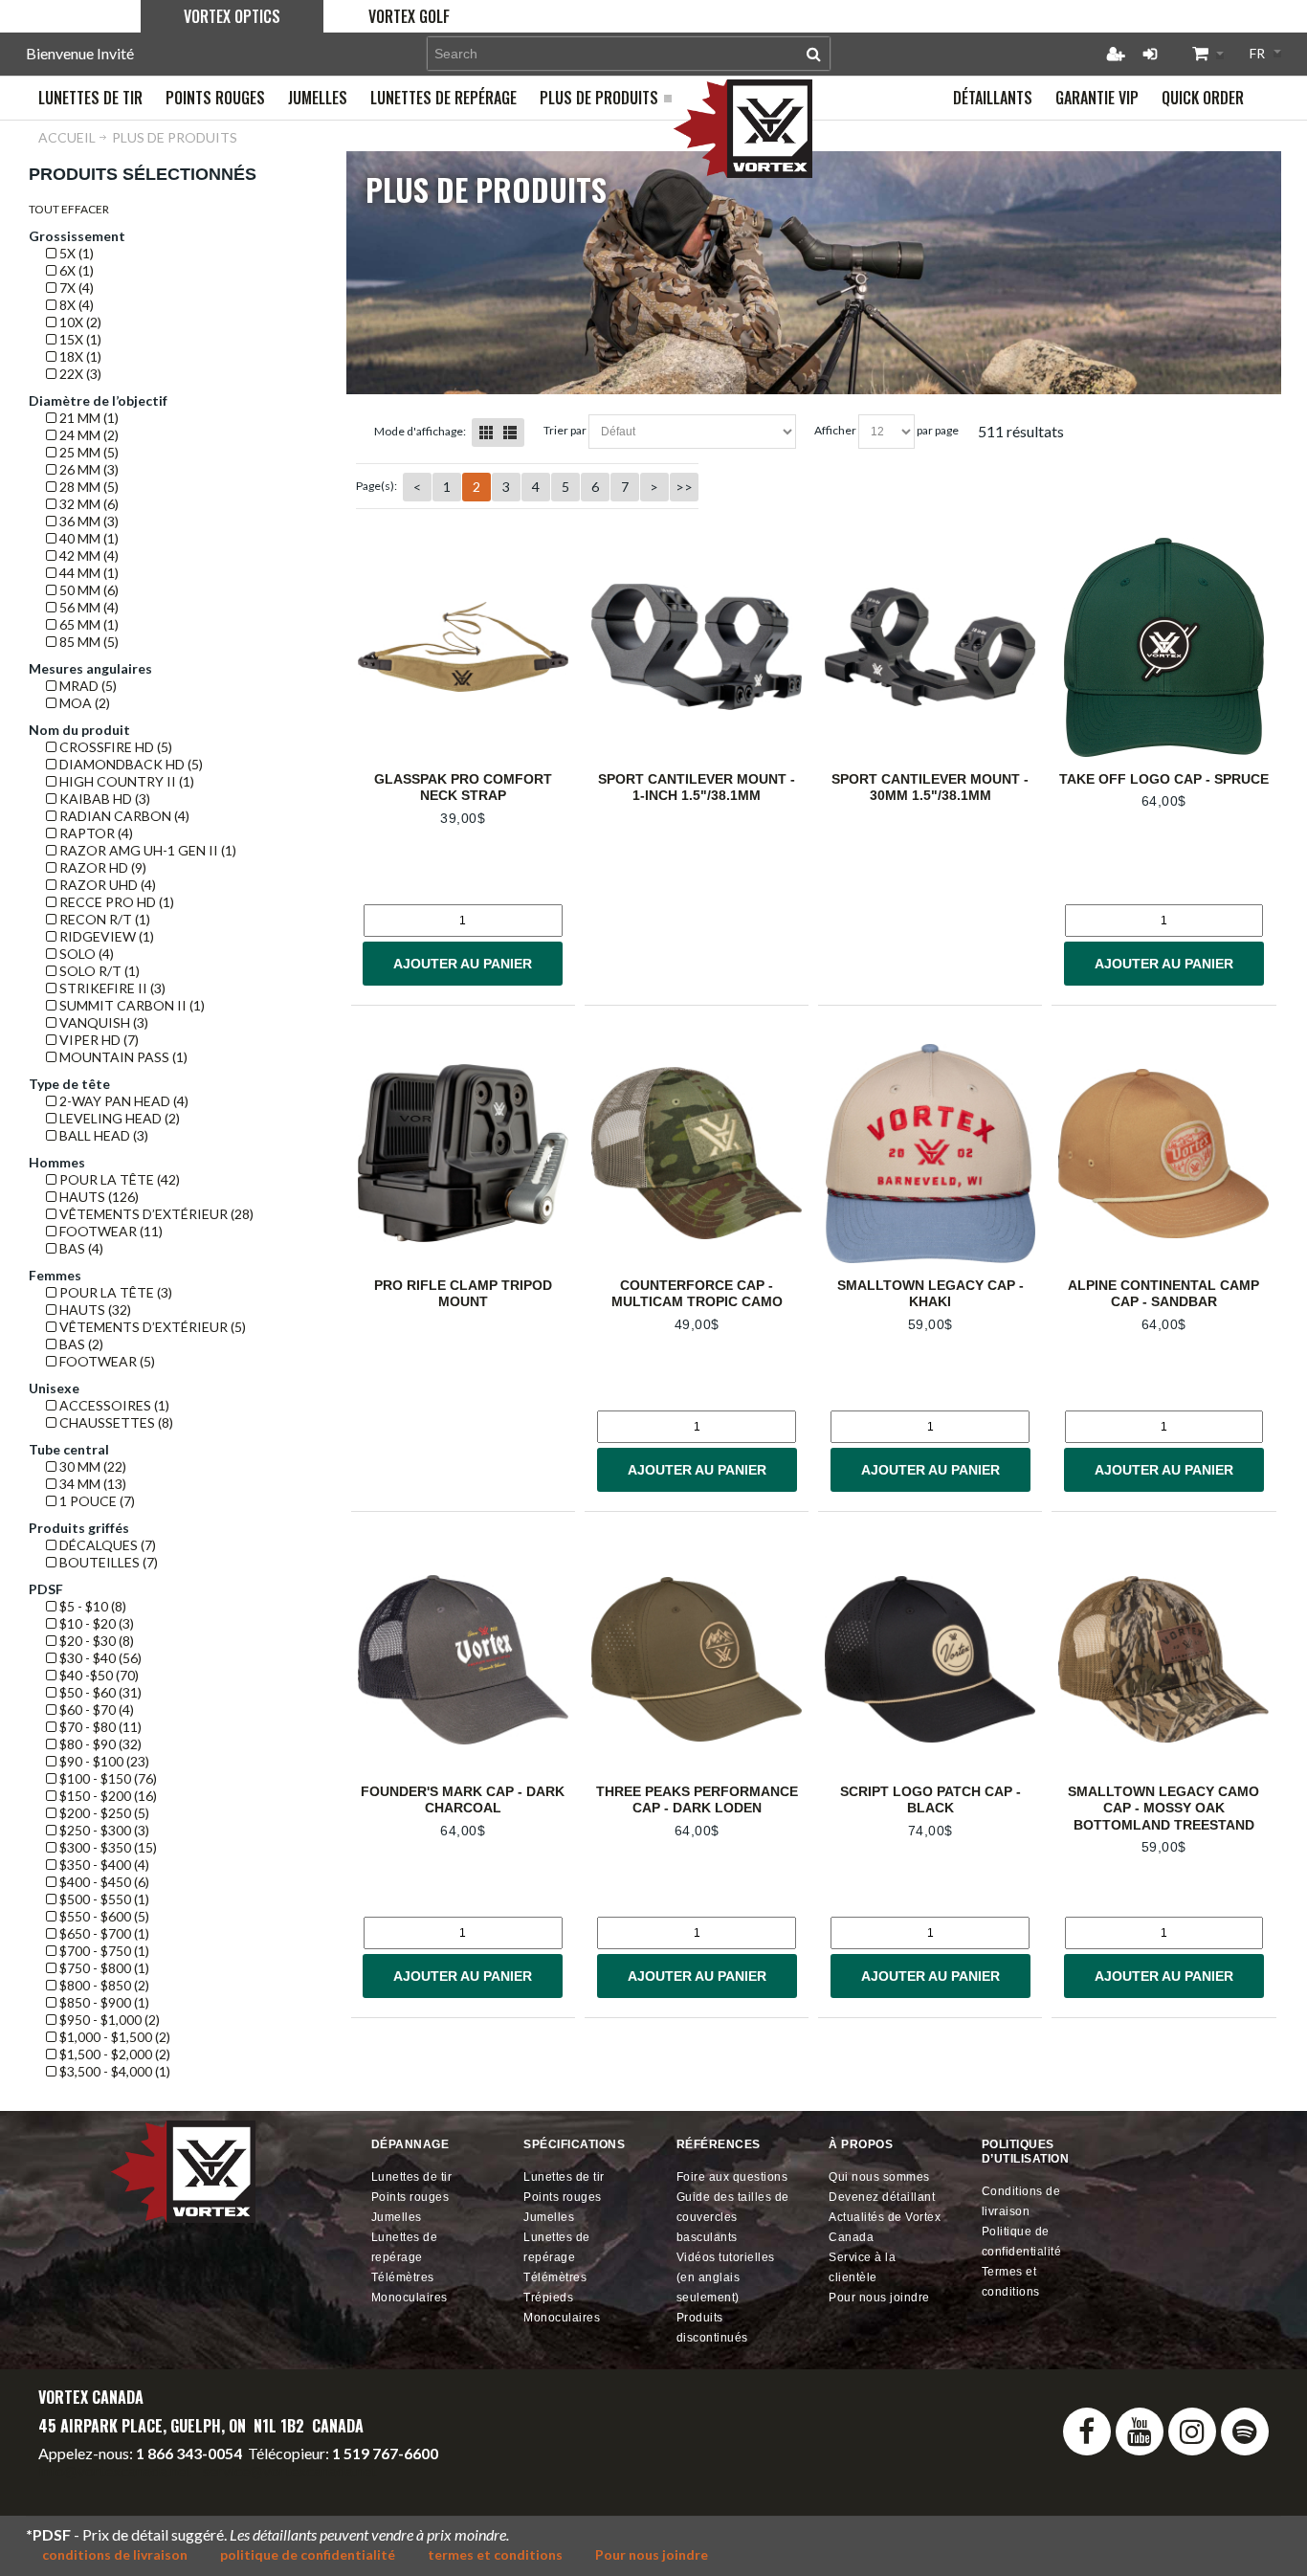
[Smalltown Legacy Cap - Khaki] (930, 1154)
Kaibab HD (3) (103, 799)
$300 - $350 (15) (107, 1847)
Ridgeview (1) (105, 936)
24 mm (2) (88, 435)
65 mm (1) (88, 624)
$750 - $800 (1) (103, 1968)
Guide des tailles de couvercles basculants (733, 2217)
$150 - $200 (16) (107, 1796)
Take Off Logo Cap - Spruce (1164, 779)
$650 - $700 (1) (103, 1933)
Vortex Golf (409, 16)
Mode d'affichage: (420, 431)
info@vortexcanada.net (115, 2470)
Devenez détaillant (882, 2197)
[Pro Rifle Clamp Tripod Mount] (463, 1154)
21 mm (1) (88, 418)
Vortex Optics (232, 16)
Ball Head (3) (102, 1135)
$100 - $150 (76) (107, 1778)
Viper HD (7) (98, 1040)
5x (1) (75, 253)
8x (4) (75, 305)
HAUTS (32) (94, 1310)
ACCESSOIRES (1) (113, 1405)
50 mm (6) (88, 590)
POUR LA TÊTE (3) (114, 1292)
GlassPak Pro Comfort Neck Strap (463, 788)
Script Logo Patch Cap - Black (930, 1800)
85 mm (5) (88, 642)
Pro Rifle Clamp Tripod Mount (463, 1294)
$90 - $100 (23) (103, 1761)
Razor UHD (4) (106, 885)
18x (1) (79, 356)
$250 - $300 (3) (103, 1830)
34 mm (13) (91, 1484)
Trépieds (548, 2298)
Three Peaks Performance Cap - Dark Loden (697, 1800)
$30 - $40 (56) (99, 1658)
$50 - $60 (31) (99, 1692)
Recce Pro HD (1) (115, 902)
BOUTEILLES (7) (107, 1562)
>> (684, 487)
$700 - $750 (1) (103, 1951)
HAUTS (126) (98, 1197)
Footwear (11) (110, 1231)
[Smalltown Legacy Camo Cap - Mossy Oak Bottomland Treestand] (1163, 1660)
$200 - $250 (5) (103, 1813)
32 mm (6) (88, 504)
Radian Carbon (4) (123, 816)
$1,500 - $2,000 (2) (113, 2054)
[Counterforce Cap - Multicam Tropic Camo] (697, 1154)
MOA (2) (83, 703)
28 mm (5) (88, 487)
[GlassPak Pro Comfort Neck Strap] (463, 647)
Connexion (1150, 54)
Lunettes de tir (412, 2177)
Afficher (835, 430)
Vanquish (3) (102, 1022)
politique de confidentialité (308, 2554)
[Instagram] (1192, 2432)
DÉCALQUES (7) (106, 1545)
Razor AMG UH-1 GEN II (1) (146, 850)
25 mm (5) (88, 452)
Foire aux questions (732, 2177)
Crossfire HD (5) (114, 747)
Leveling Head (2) (118, 1118)
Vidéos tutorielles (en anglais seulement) (726, 2277)
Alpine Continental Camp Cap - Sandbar (1163, 1294)
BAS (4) (80, 1248)
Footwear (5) (106, 1361)
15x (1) (79, 339)
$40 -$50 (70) (98, 1675)
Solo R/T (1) (98, 971)
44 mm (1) (88, 573)
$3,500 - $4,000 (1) (113, 2071)
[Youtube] (1140, 2432)
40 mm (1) (88, 538)
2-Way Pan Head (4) (122, 1101)
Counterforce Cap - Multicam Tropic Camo (697, 1294)
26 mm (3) (88, 469)
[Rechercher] (814, 54)
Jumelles (397, 2217)
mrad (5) (87, 686)
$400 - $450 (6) (103, 1882)
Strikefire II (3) (111, 988)
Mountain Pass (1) (122, 1057)
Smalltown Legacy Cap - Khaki (930, 1294)
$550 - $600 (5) (103, 1916)
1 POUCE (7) (96, 1501)
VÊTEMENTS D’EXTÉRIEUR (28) (155, 1214)
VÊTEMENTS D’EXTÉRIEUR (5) (151, 1327)
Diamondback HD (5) (130, 764)
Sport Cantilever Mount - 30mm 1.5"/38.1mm (930, 788)
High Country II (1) (125, 781)
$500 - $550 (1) (103, 1899)
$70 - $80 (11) (99, 1727)
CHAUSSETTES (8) (115, 1422)
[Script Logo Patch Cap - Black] (930, 1660)
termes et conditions (495, 2554)
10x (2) (79, 322)
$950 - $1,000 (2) (108, 2020)
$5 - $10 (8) (91, 1606)
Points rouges (410, 2197)
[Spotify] (1245, 2432)
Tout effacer (69, 209)
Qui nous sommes (879, 2177)
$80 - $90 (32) (99, 1744)
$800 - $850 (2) (103, 1985)
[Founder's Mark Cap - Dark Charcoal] (463, 1660)
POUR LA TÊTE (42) (118, 1179)
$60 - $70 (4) (95, 1710)
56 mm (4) (88, 607)
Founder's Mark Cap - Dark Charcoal (463, 1800)
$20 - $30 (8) (95, 1641)
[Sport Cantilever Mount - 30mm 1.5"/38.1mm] (930, 647)
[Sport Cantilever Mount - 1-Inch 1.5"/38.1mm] (697, 647)
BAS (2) (80, 1344)
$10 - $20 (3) (95, 1623)
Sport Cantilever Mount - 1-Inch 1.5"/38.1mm (697, 788)
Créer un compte (1116, 54)
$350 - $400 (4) (103, 1865)
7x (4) (75, 288)
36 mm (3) (88, 521)
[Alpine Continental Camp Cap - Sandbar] (1163, 1154)
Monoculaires (410, 2298)
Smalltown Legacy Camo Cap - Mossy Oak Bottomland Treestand (1163, 1808)
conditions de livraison (115, 2554)
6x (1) (75, 270)
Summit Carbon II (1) (131, 1005)
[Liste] (510, 433)
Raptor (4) (95, 833)
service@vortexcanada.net (290, 2470)
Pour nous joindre (879, 2298)
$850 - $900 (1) (103, 2002)
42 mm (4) (88, 555)
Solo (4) (85, 954)
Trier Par (565, 430)
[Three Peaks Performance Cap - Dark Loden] (697, 1660)
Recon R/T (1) (103, 919)
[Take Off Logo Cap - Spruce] (1163, 647)
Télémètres (403, 2277)
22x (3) (79, 374)
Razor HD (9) (101, 867)
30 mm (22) (91, 1466)
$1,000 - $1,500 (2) (113, 2037)
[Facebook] (1087, 2432)
